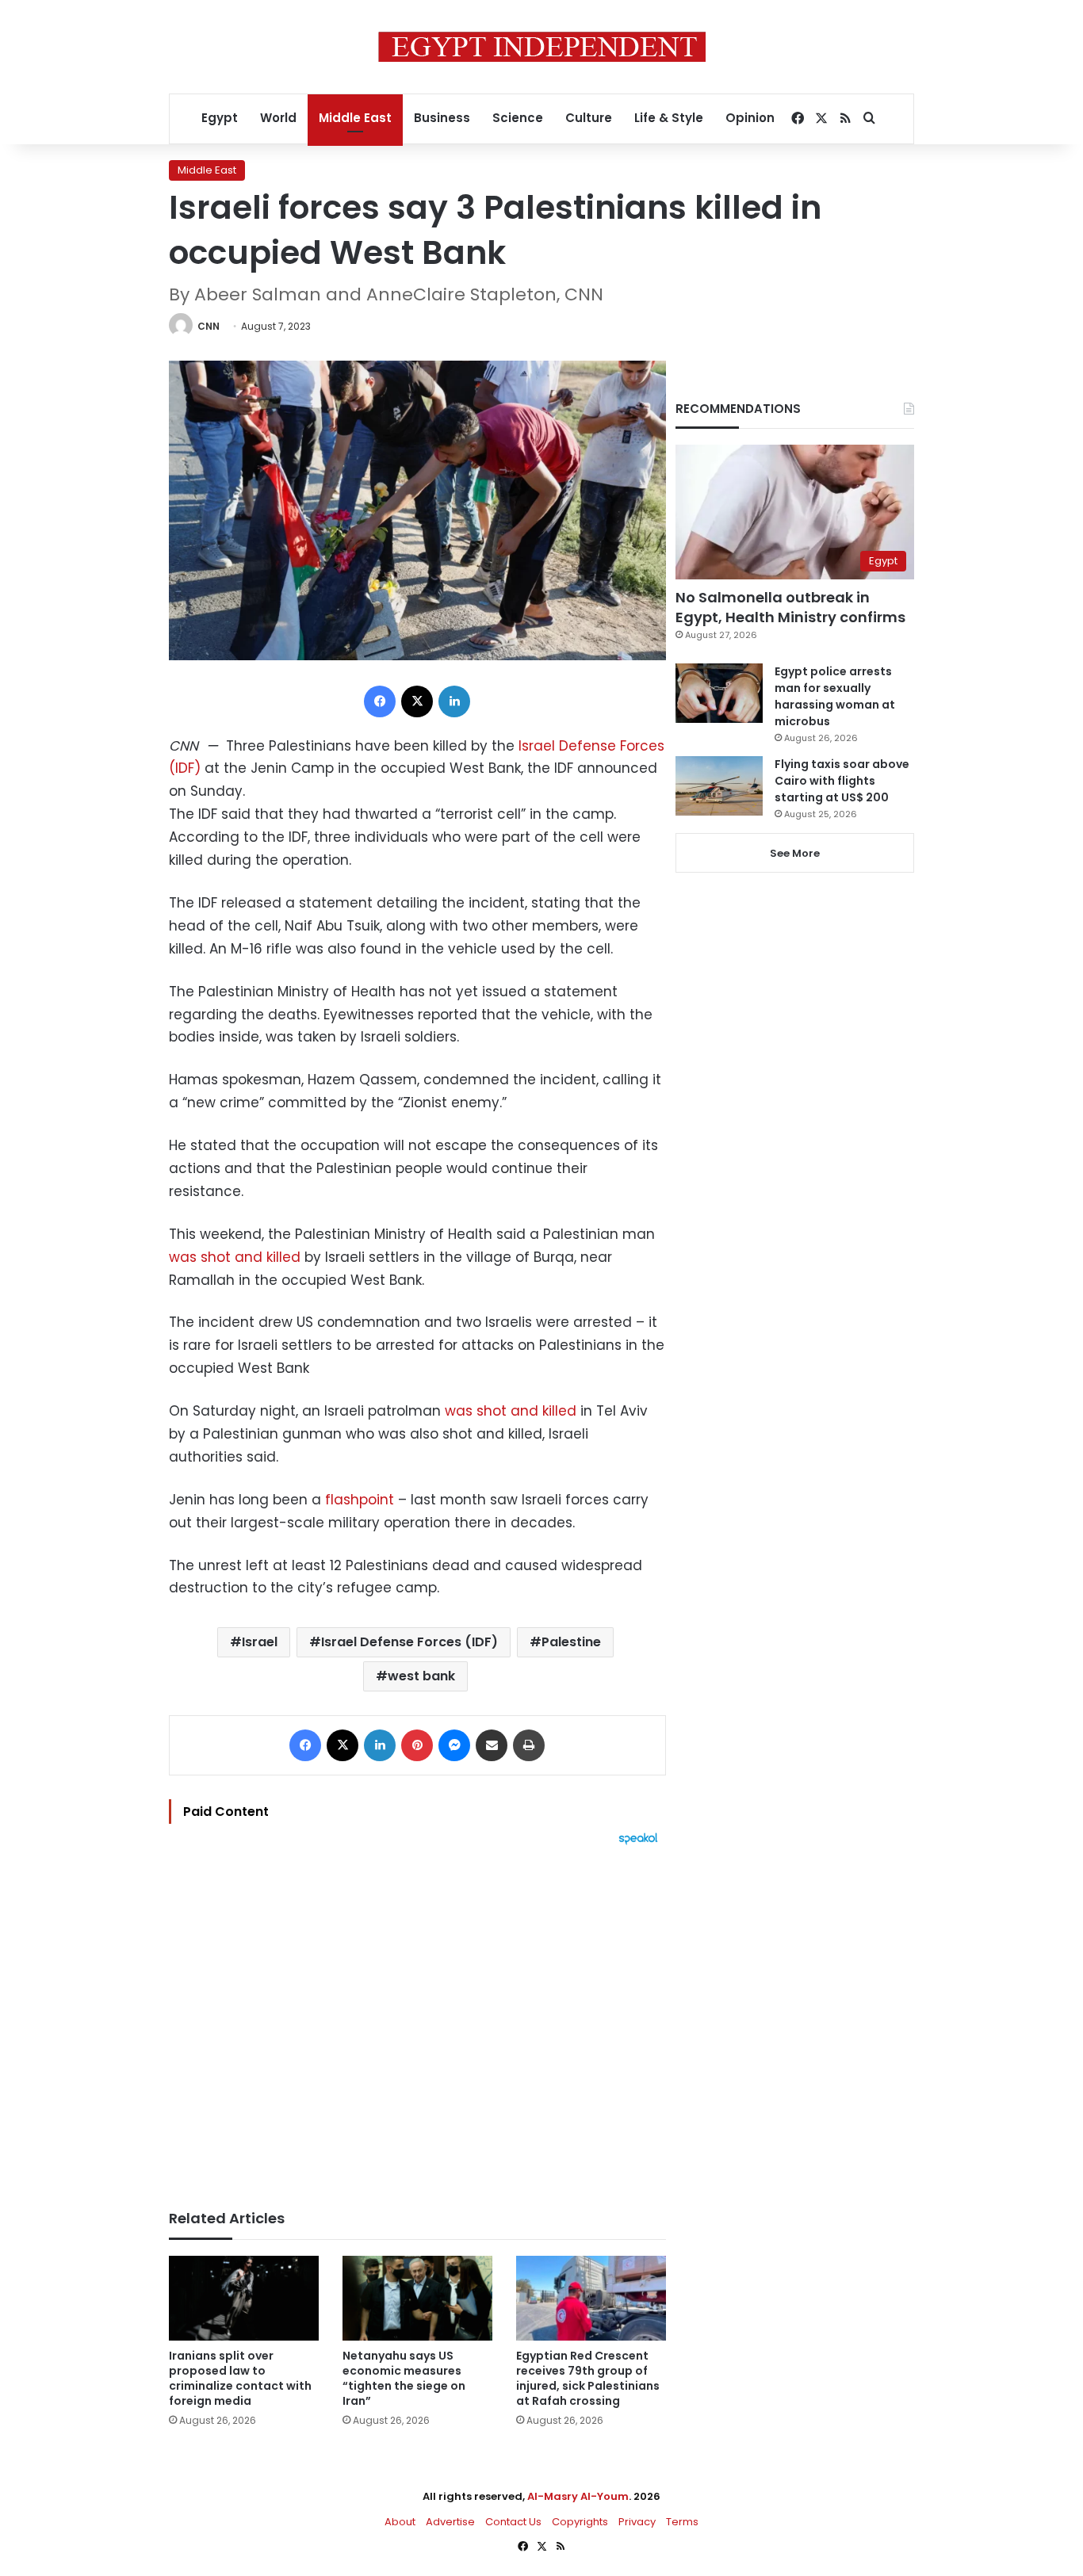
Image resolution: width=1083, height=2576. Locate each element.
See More (795, 853)
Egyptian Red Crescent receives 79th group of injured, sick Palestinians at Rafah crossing (588, 2378)
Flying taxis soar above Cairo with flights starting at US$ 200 (842, 781)
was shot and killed (235, 1257)
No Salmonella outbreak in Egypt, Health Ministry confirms (790, 607)
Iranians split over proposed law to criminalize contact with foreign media (240, 2378)
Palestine (571, 1642)
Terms (682, 2522)
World (278, 118)
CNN (209, 326)
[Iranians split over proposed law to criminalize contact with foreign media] (244, 2298)
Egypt (220, 118)
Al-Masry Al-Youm (578, 2496)
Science (518, 118)
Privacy (637, 2522)
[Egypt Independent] (542, 47)
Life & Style (669, 118)
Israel (260, 1642)
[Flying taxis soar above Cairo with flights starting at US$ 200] (719, 786)
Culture (589, 118)
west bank (421, 1676)
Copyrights (580, 2522)
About (400, 2522)
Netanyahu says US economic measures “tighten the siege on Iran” (404, 2378)
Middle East (355, 118)
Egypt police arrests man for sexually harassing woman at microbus (835, 696)
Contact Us (513, 2522)
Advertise (450, 2522)
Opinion (750, 118)
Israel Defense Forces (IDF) (409, 1642)
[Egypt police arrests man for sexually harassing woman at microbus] (719, 693)
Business (442, 118)
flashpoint (358, 1500)
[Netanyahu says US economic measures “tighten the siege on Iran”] (417, 2298)
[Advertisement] (417, 2020)
